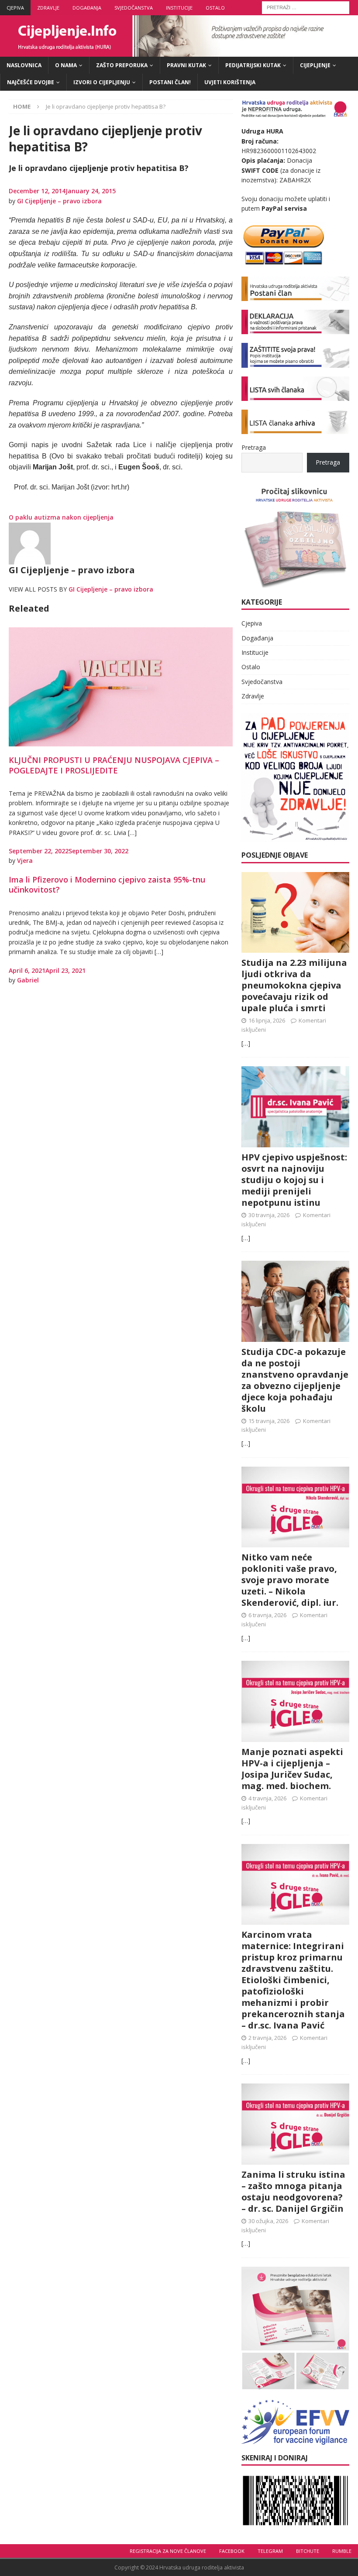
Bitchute (308, 2551)
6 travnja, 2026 (267, 1615)
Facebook (232, 2551)
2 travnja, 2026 (267, 2038)
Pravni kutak (186, 65)
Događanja (87, 8)
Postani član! (170, 82)
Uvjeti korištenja (230, 82)
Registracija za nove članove (168, 2551)
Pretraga (254, 447)
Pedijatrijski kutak (253, 65)
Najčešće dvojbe (31, 82)
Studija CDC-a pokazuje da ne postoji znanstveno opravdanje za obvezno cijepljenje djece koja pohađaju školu (295, 1380)
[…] (246, 1043)
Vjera (25, 860)
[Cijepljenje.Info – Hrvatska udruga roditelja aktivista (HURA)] (179, 52)
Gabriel (28, 980)
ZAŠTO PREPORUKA (122, 65)
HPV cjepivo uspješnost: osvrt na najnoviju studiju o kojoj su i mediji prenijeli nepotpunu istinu (294, 1180)
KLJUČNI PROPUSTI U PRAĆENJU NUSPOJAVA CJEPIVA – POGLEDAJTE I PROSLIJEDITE (114, 765)
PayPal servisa (284, 208)
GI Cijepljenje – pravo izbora (59, 201)
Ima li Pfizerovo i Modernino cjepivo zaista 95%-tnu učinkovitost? (107, 884)
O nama (66, 65)
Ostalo (215, 8)
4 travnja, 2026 (267, 1798)
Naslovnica (24, 65)
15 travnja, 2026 (269, 1421)
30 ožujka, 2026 (268, 2221)
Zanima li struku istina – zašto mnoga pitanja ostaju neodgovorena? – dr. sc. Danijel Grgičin (293, 2191)
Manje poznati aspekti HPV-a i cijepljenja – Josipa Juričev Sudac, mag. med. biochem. (292, 1769)
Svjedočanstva (134, 8)
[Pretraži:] (306, 7)
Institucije (179, 8)
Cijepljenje (315, 65)
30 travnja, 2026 (269, 1215)
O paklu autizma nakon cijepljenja (61, 517)
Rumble (342, 2551)
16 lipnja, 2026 (267, 1020)
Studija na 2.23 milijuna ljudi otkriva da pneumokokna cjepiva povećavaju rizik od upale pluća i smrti (294, 985)
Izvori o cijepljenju (102, 82)
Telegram (270, 2551)
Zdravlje (48, 8)
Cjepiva (15, 8)
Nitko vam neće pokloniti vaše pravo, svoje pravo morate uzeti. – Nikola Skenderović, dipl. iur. (290, 1580)
